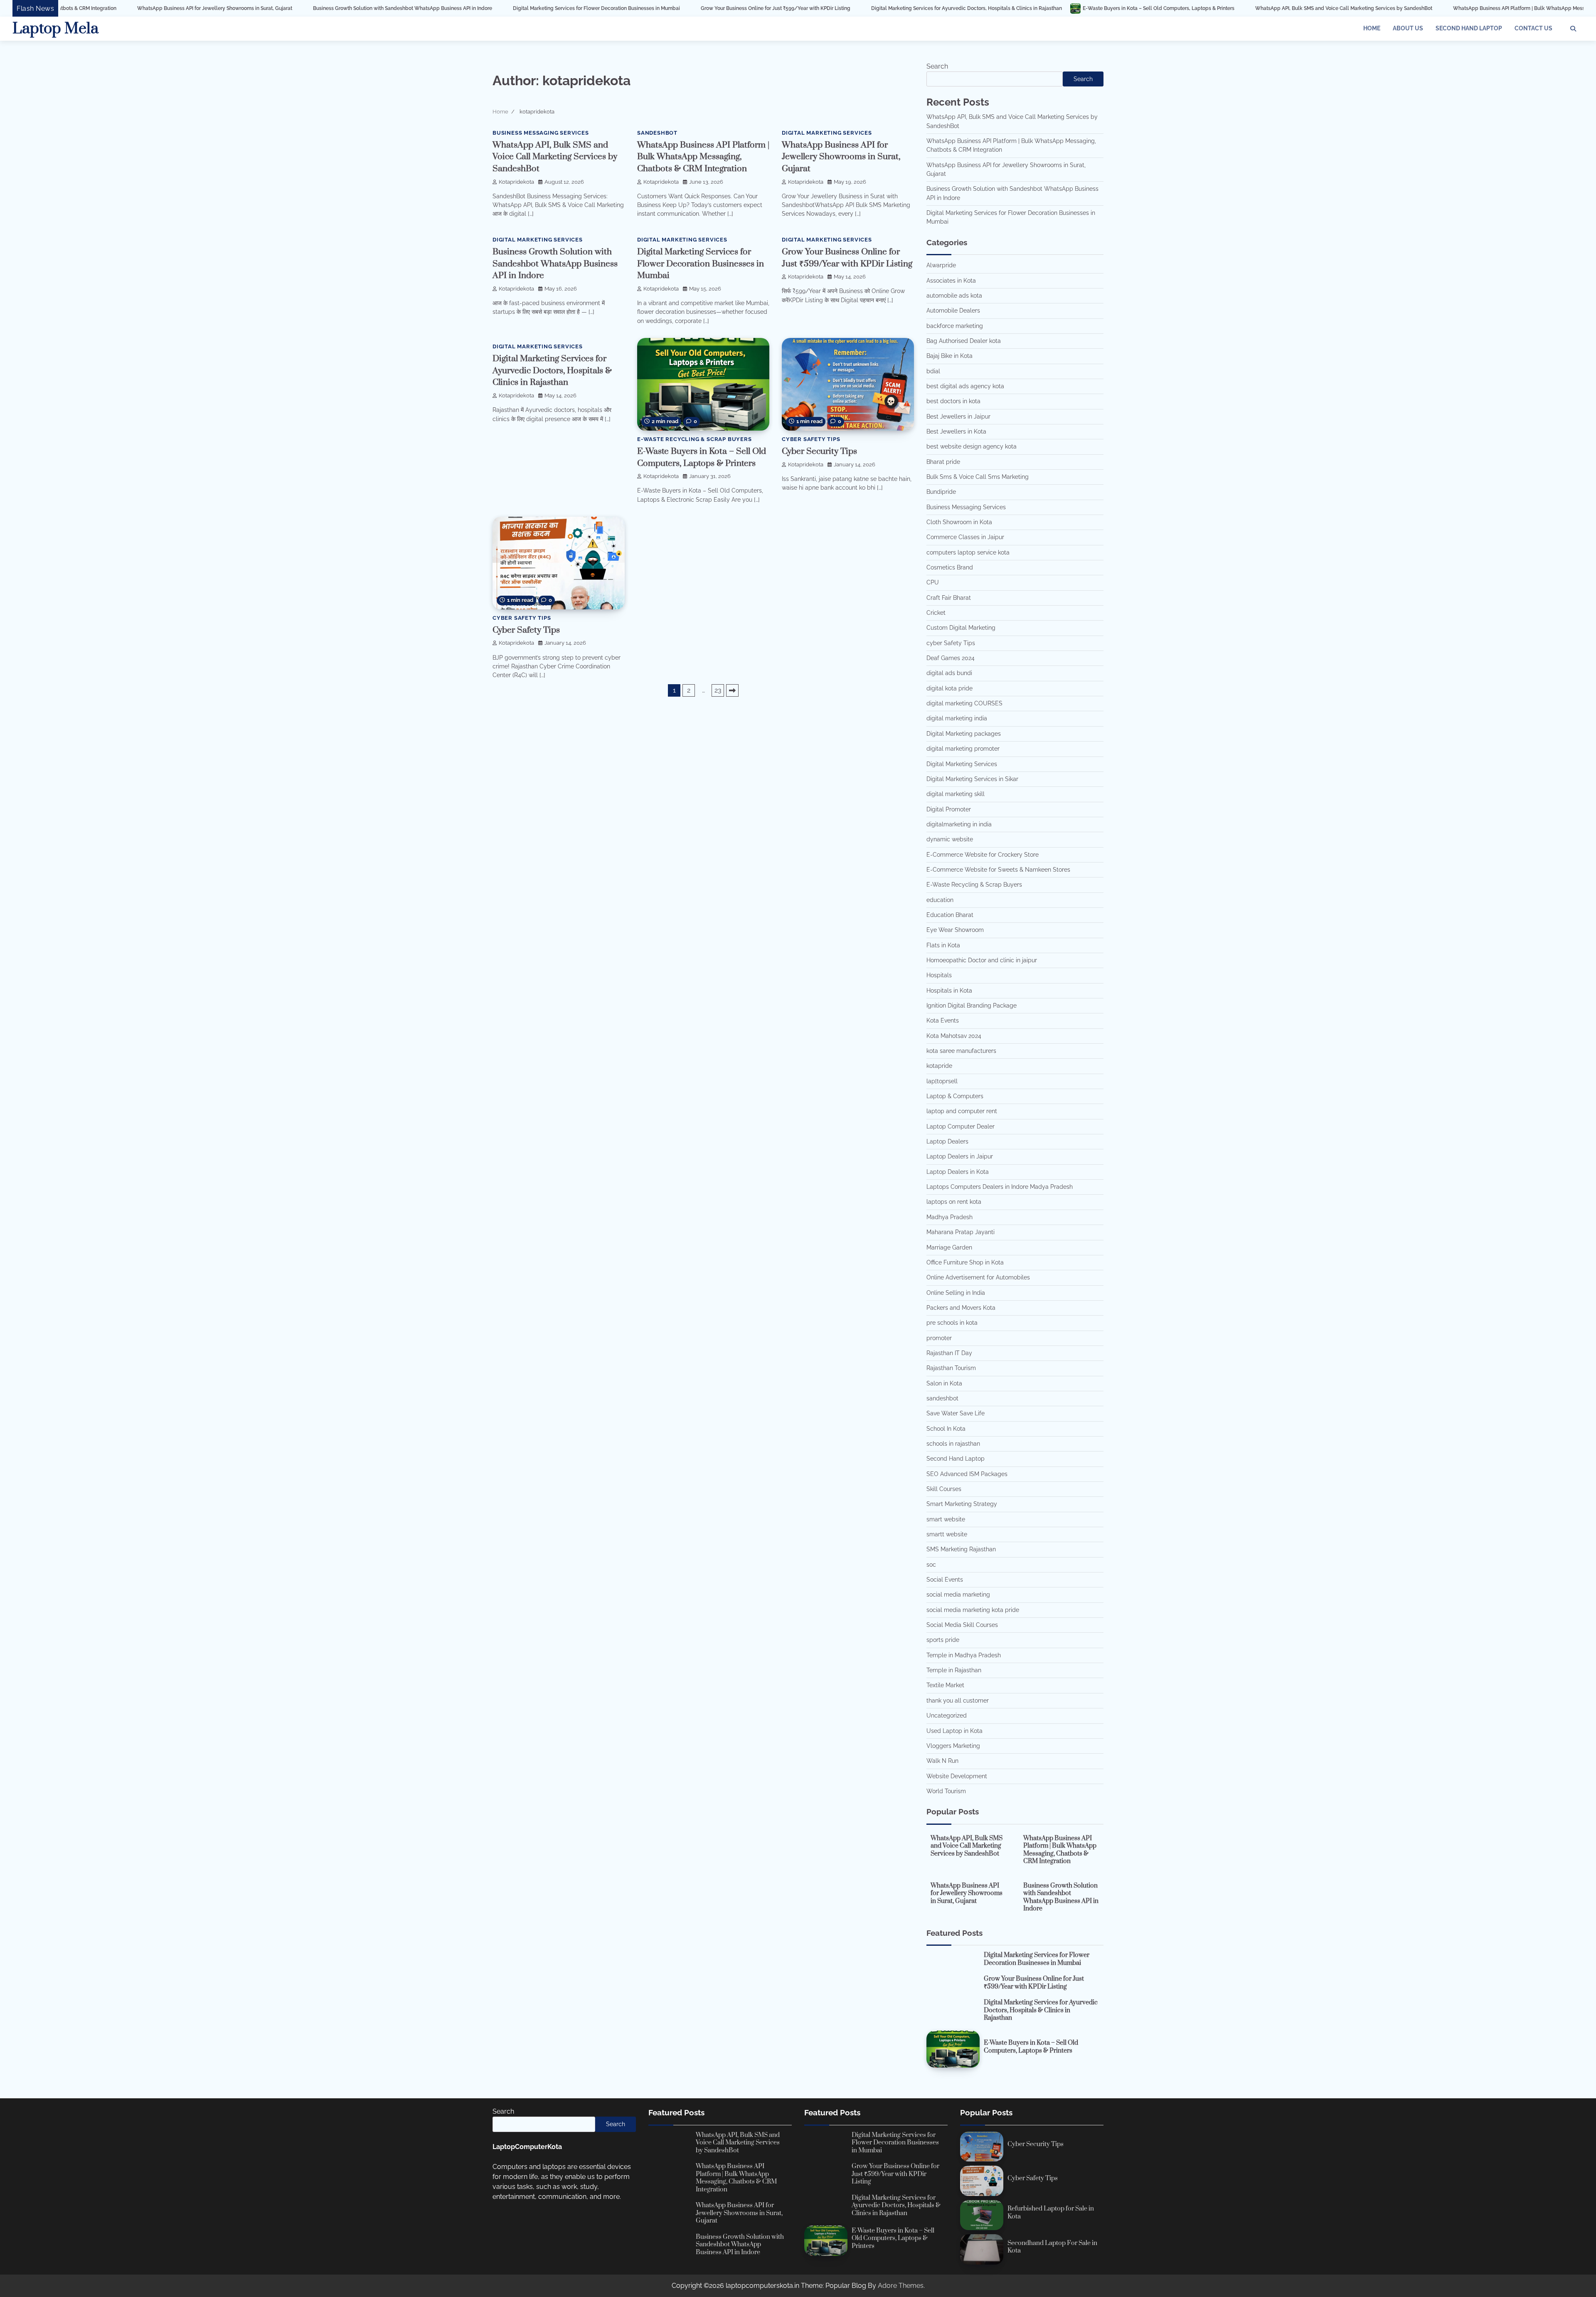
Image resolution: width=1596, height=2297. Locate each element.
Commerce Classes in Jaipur (965, 537)
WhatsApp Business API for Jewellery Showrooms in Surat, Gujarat (841, 157)
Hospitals (939, 975)
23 (718, 690)
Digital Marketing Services (827, 133)
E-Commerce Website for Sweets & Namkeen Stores (998, 870)
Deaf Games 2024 (951, 658)
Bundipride (941, 492)
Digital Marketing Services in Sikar (972, 779)
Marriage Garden (949, 1247)
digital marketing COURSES (964, 703)
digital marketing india (957, 718)
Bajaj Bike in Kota (949, 356)
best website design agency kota (972, 446)
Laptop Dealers (947, 1141)
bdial (933, 371)
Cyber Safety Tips (526, 630)
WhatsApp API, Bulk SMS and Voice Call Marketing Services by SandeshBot (1141, 8)
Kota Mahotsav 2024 (954, 1036)
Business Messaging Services (541, 133)
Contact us (1533, 28)
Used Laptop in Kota (954, 1731)
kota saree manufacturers (961, 1051)
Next (732, 690)
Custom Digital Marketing (961, 628)
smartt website (947, 1534)
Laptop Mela (55, 29)
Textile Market (945, 1685)
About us (1408, 28)
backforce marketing (955, 326)
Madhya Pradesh (949, 1217)
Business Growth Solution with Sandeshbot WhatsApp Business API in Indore (200, 8)
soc (931, 1565)
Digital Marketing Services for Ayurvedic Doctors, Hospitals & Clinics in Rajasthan (764, 8)
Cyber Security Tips (819, 451)
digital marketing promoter (963, 749)
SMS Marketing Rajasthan (961, 1549)
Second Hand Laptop (1469, 28)
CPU (933, 582)
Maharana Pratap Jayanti (961, 1232)
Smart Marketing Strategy (962, 1504)
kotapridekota (516, 182)
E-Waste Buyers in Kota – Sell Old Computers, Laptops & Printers (956, 8)
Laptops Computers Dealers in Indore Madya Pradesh (1000, 1187)
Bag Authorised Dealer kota (964, 341)
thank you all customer (958, 1701)
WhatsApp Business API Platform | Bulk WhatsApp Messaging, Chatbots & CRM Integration (1357, 8)
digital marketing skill (956, 794)
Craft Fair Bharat (949, 598)
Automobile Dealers (953, 311)
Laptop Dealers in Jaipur (960, 1156)
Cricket (936, 613)
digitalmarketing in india (959, 824)
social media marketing (958, 1595)
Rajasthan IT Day (949, 1353)
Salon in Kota (944, 1383)
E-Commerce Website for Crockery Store (983, 855)
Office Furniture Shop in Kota (965, 1262)
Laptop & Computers (955, 1096)
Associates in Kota (951, 281)
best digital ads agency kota (965, 386)
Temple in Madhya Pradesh (964, 1655)
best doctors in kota (953, 401)
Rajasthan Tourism (951, 1368)
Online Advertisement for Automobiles (978, 1277)
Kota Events (943, 1020)
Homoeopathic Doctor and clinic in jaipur (982, 960)
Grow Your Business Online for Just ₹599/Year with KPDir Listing (573, 8)
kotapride (939, 1066)
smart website (946, 1519)
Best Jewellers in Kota (956, 431)
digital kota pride (949, 688)
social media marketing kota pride (973, 1610)
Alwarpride (941, 265)
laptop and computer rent (962, 1111)
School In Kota (946, 1429)
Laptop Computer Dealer (961, 1126)
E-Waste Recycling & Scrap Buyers (695, 439)
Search (937, 66)
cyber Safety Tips (811, 439)
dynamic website (950, 839)
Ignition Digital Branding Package (972, 1006)
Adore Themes (901, 2286)
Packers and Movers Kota (961, 1308)
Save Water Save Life (956, 1413)
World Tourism (946, 1791)
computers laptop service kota (968, 552)
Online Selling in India (956, 1293)
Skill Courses (944, 1489)
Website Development (957, 1776)
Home (1372, 28)
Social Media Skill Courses (962, 1625)
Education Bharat (950, 915)
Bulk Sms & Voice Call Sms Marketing (978, 477)
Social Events (945, 1580)
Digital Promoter (949, 809)
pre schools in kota (952, 1323)
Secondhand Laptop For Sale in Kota (1052, 2247)
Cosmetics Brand (950, 567)
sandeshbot (657, 133)
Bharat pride (943, 462)
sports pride (943, 1640)
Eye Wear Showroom (955, 930)
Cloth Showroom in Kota (959, 522)
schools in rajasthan (953, 1444)
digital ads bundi (949, 673)
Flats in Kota (943, 945)
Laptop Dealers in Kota (958, 1172)
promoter (939, 1338)
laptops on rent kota (954, 1202)
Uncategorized (947, 1715)
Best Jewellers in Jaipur (958, 417)
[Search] (1573, 29)
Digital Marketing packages (964, 734)
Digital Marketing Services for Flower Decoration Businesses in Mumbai (394, 8)
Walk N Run (942, 1761)
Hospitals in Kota (949, 991)
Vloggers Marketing (953, 1746)
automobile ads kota (954, 296)
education (940, 900)
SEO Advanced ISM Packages (967, 1474)
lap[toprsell (942, 1081)
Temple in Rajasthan (954, 1670)
